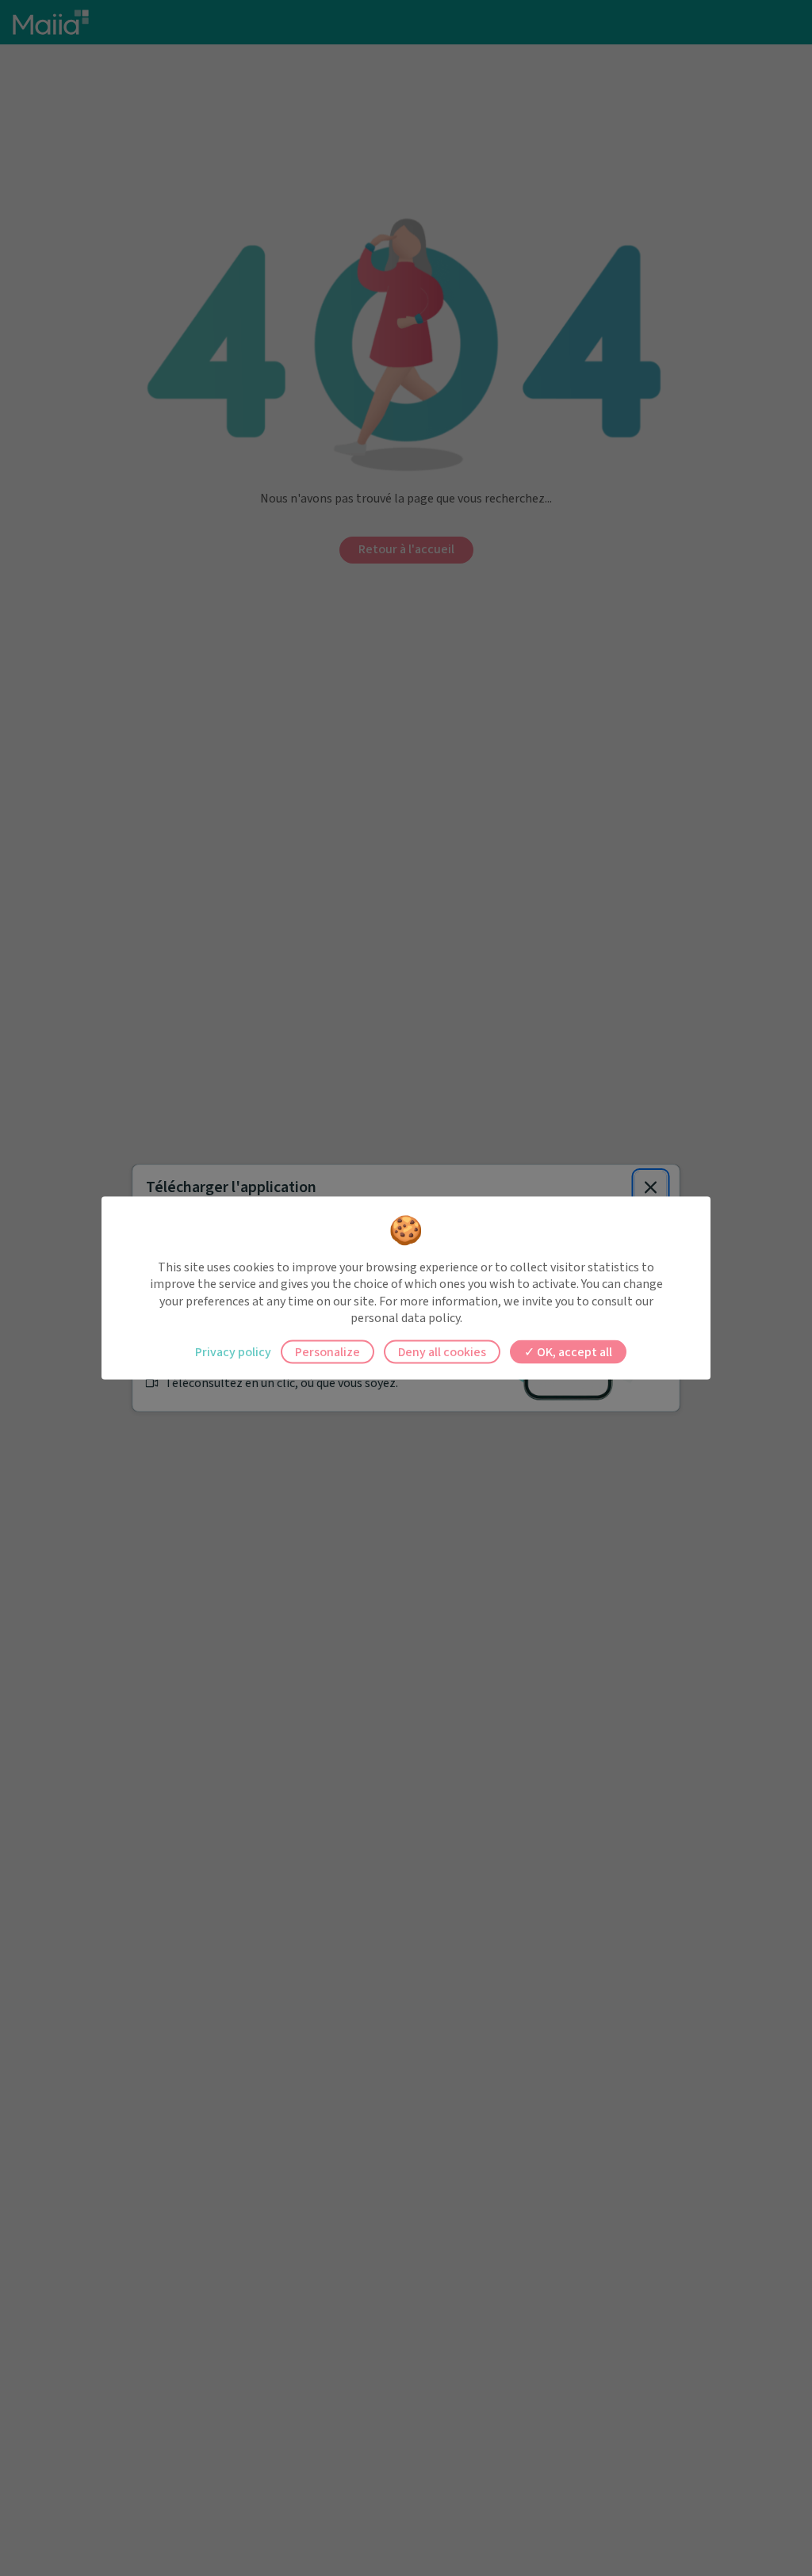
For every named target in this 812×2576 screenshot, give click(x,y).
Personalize (327, 1351)
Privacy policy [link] (233, 1351)
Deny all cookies (442, 1351)
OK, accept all (573, 1351)
